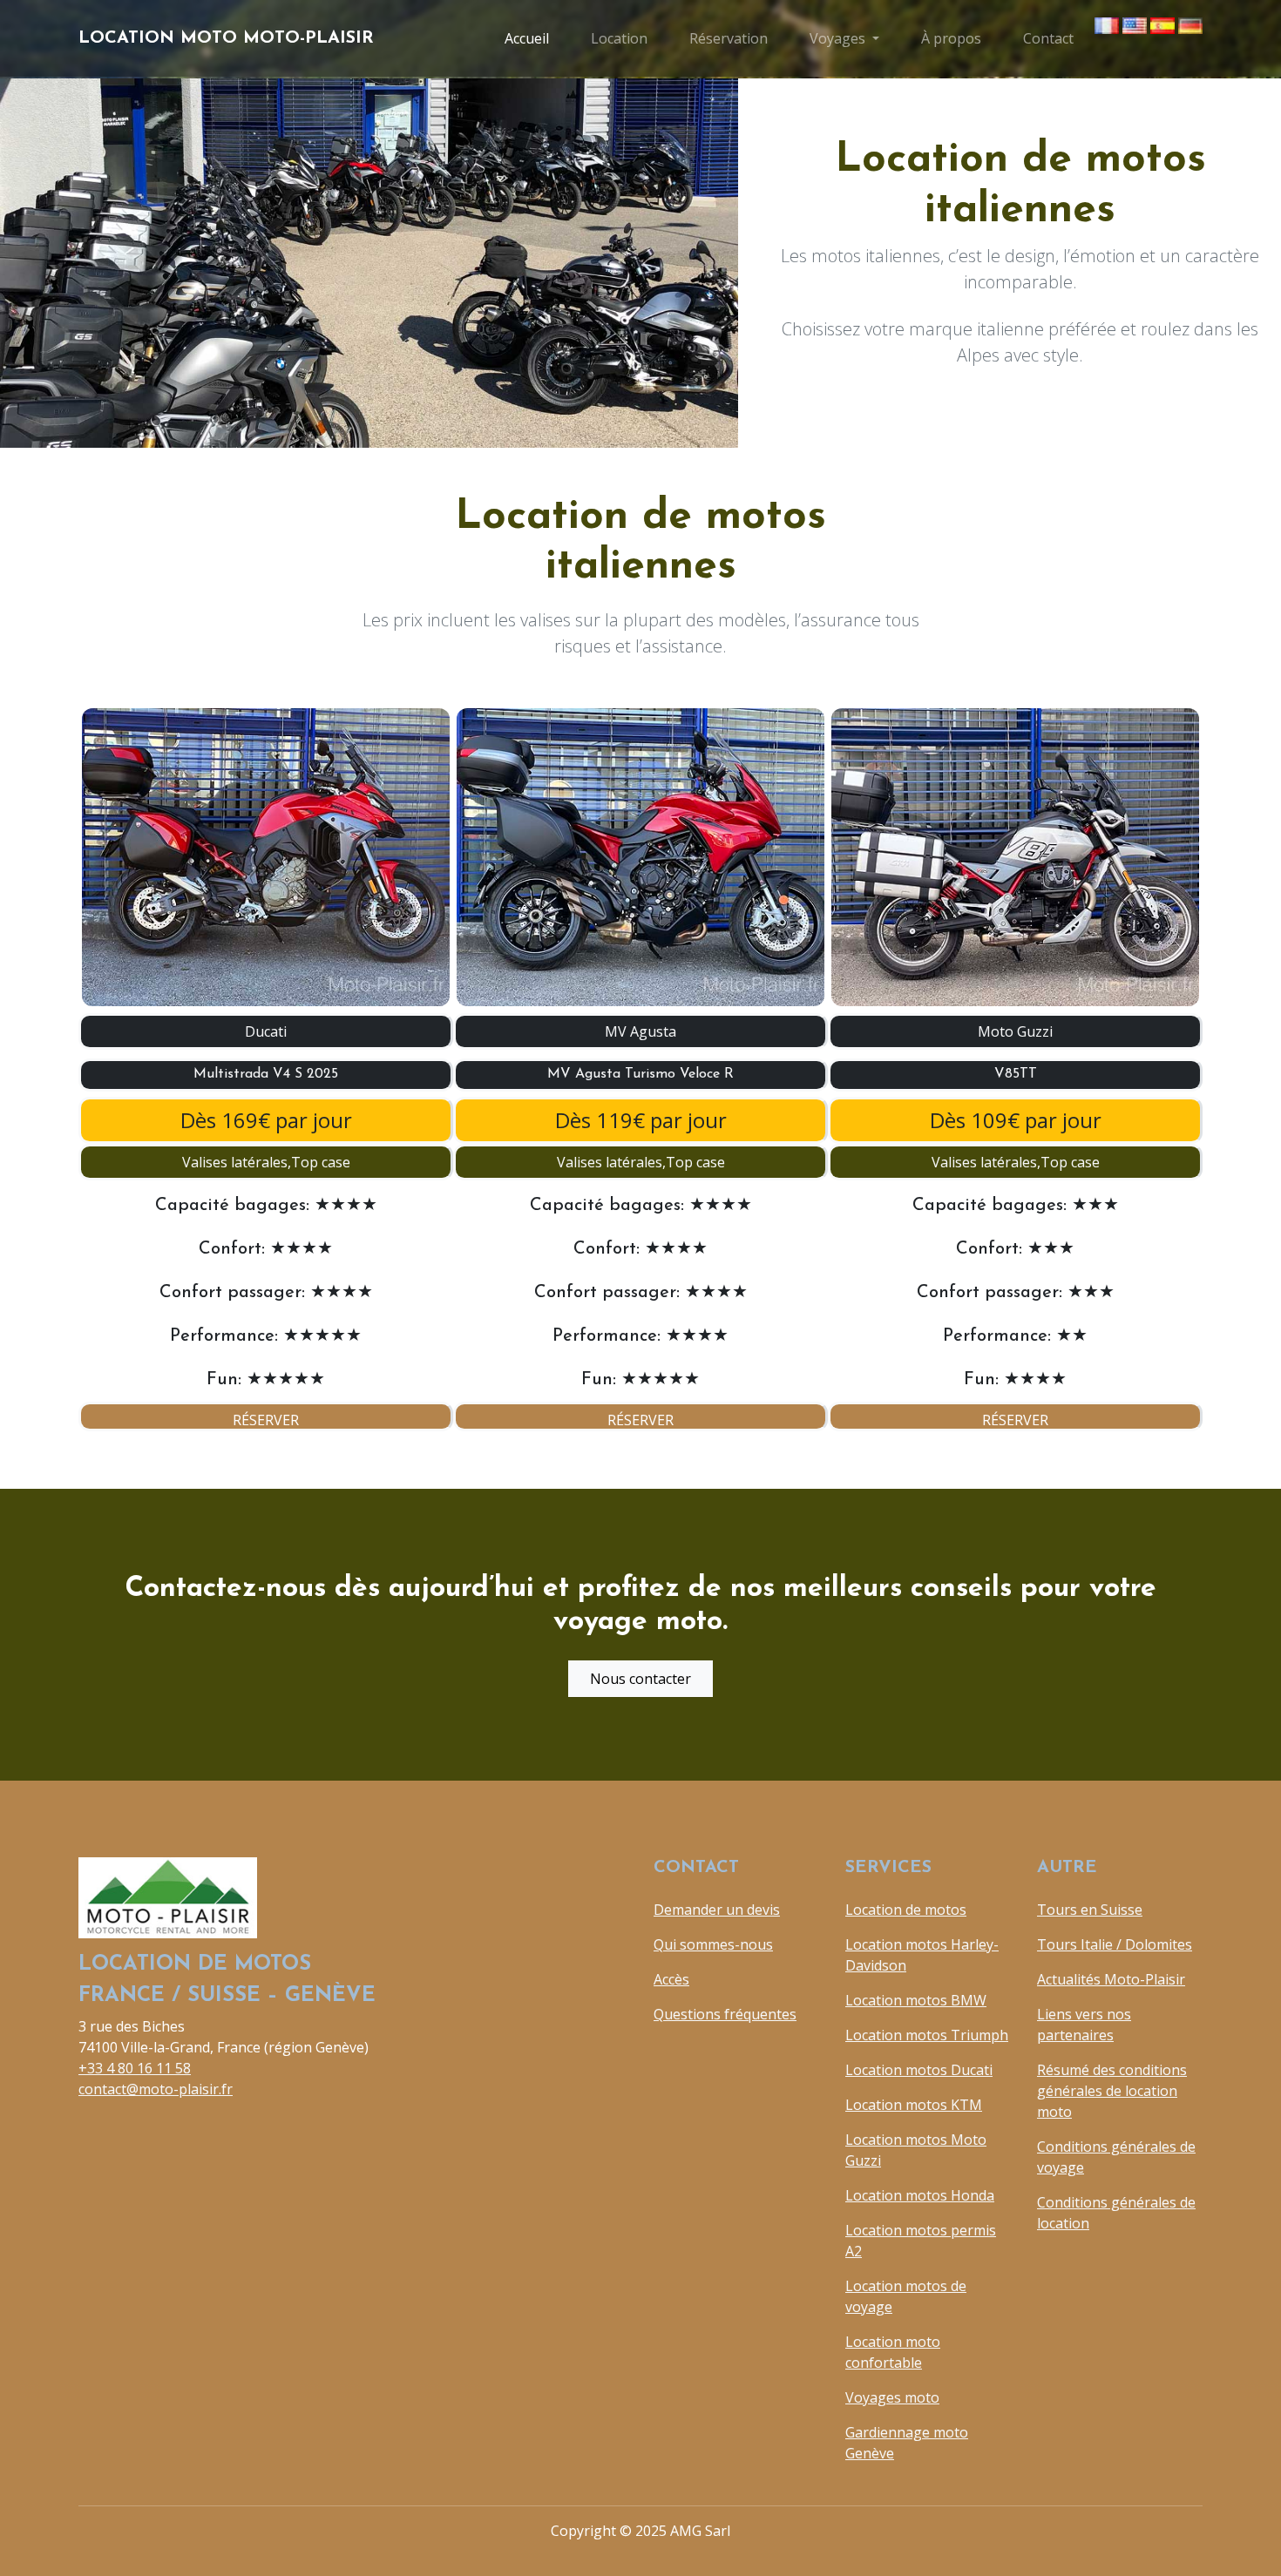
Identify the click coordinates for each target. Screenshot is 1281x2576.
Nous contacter (640, 1679)
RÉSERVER (266, 1420)
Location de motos (906, 1910)
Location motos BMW (916, 2000)
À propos (951, 38)
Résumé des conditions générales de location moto (1112, 2091)
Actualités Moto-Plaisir (1111, 1979)
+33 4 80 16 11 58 (135, 2068)
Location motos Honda (920, 2195)
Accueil (527, 38)
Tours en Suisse (1090, 1910)
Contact (1048, 38)
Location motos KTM (914, 2105)
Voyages (837, 38)
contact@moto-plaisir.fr (156, 2089)
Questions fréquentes (725, 2014)
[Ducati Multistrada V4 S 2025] (266, 857)
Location (619, 38)
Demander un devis (717, 1910)
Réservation (729, 38)
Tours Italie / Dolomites (1115, 1944)
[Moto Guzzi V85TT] (1015, 857)
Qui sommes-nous (713, 1944)
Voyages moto (892, 2397)
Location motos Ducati (919, 2070)
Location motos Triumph (927, 2035)
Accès (671, 1979)
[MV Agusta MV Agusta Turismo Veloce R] (640, 857)
